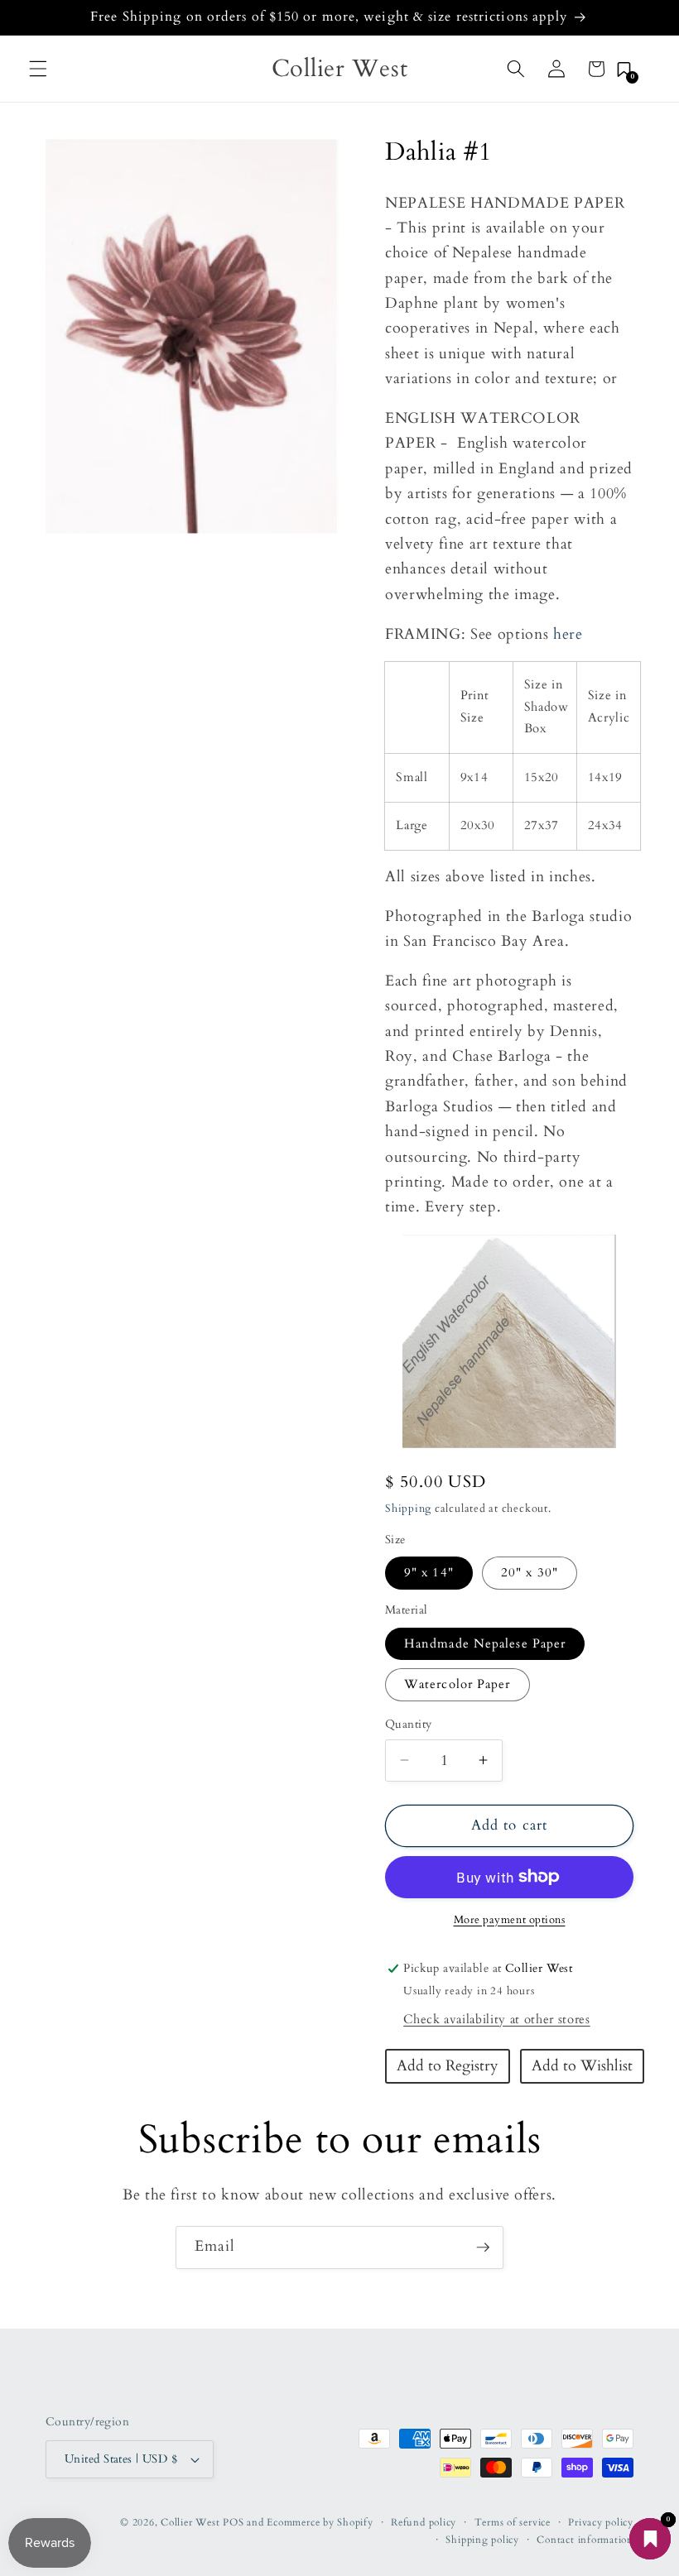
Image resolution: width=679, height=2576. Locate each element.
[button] (38, 69)
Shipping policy (482, 2540)
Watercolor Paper (457, 1684)
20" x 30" (530, 1573)
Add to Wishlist (582, 2066)
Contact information (585, 2540)
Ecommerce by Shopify (320, 2522)
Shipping (408, 1509)
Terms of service (513, 2522)
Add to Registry (448, 2066)
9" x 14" (429, 1573)
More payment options (510, 1920)
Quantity (409, 1724)
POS (233, 2522)
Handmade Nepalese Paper (485, 1644)
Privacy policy (601, 2522)
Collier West (190, 2522)
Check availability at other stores (496, 2020)
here (568, 634)
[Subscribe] (483, 2247)
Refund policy (424, 2522)
